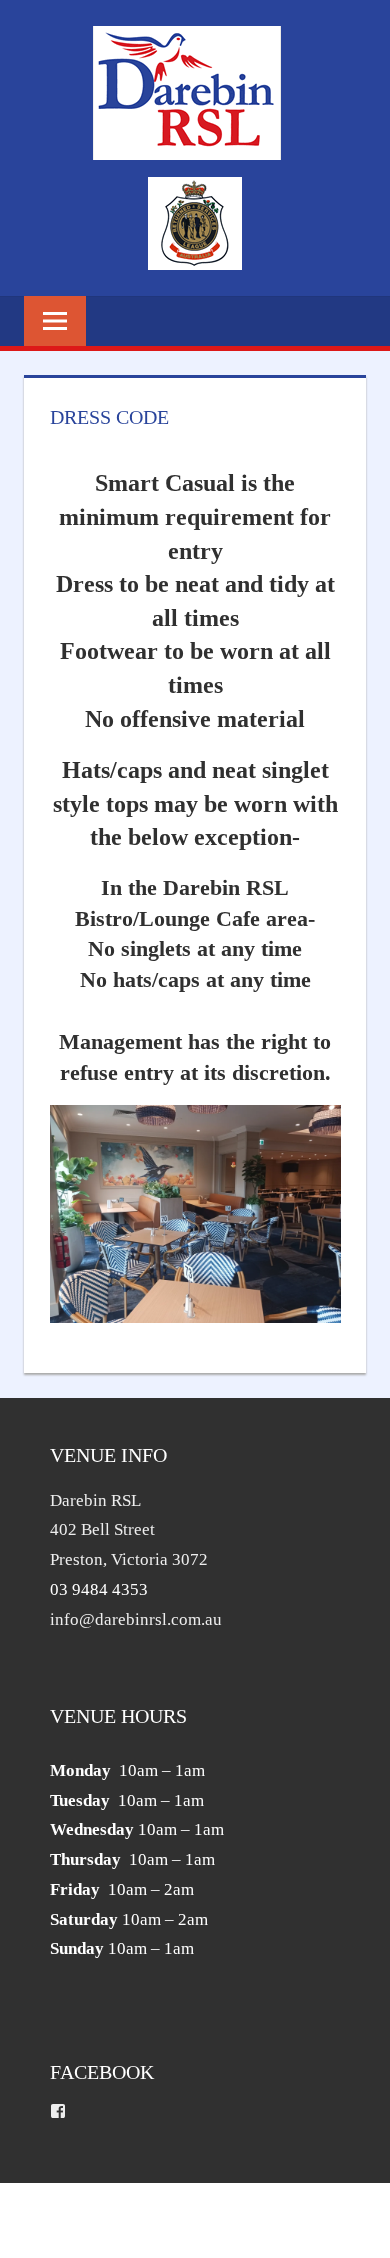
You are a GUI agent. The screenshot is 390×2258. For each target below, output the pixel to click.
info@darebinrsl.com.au (136, 1619)
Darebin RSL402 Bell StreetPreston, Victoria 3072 (129, 1530)
